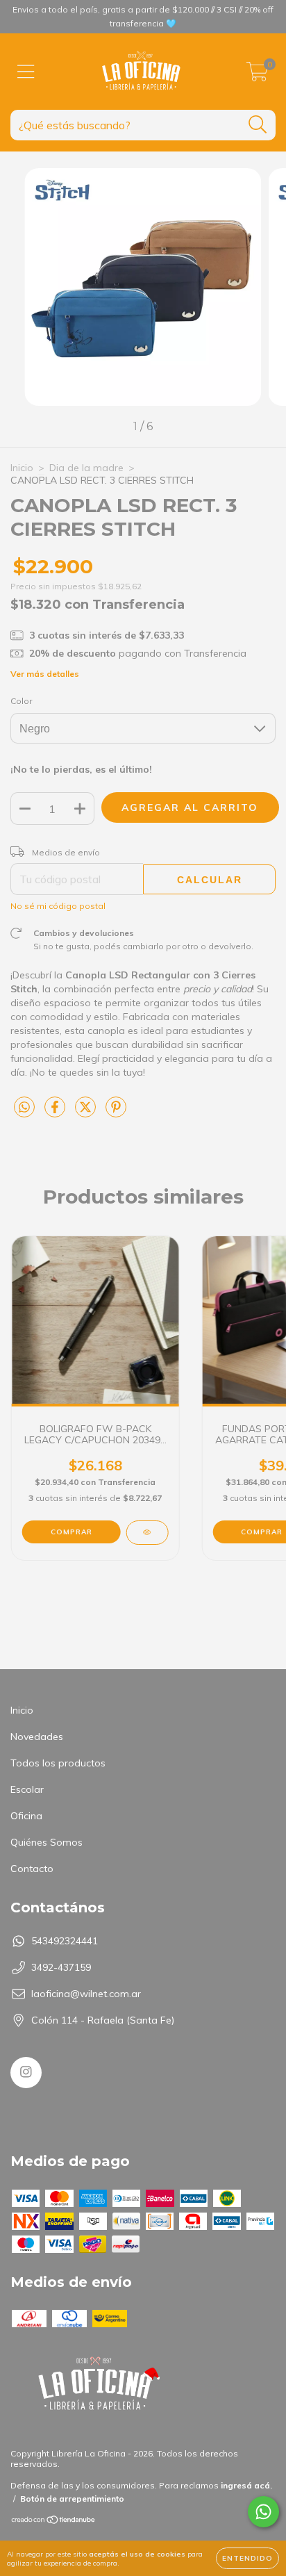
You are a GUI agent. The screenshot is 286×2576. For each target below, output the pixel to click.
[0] (257, 75)
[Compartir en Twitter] (87, 1113)
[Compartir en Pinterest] (116, 1113)
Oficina (26, 1816)
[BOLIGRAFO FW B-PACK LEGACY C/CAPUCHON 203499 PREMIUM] (147, 1533)
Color (21, 701)
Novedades (37, 1737)
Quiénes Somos (47, 1842)
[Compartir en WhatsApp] (24, 1108)
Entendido (247, 2558)
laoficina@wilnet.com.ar (86, 1994)
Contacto (32, 1869)
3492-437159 (61, 1967)
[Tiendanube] (54, 2521)
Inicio (22, 468)
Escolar (27, 1789)
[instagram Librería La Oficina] (26, 2073)
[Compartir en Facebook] (56, 1113)
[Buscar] (258, 125)
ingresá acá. (246, 2485)
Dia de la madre (86, 468)
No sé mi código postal (58, 906)
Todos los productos (58, 1763)
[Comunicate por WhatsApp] (263, 2512)
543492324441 (65, 1941)
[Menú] (26, 72)
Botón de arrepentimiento (72, 2499)
